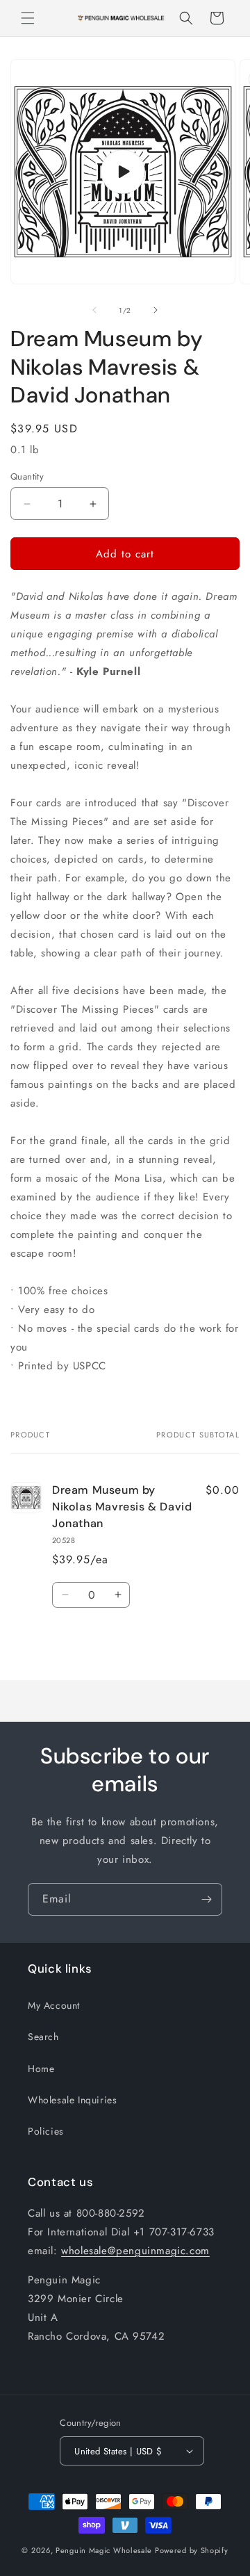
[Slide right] (156, 310)
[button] (28, 18)
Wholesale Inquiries (72, 2100)
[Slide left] (94, 310)
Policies (46, 2131)
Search (43, 2037)
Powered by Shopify (192, 2550)
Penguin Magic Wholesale (104, 2550)
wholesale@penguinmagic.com (135, 2251)
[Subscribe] (206, 1899)
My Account (54, 2005)
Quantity (27, 476)
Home (41, 2069)
